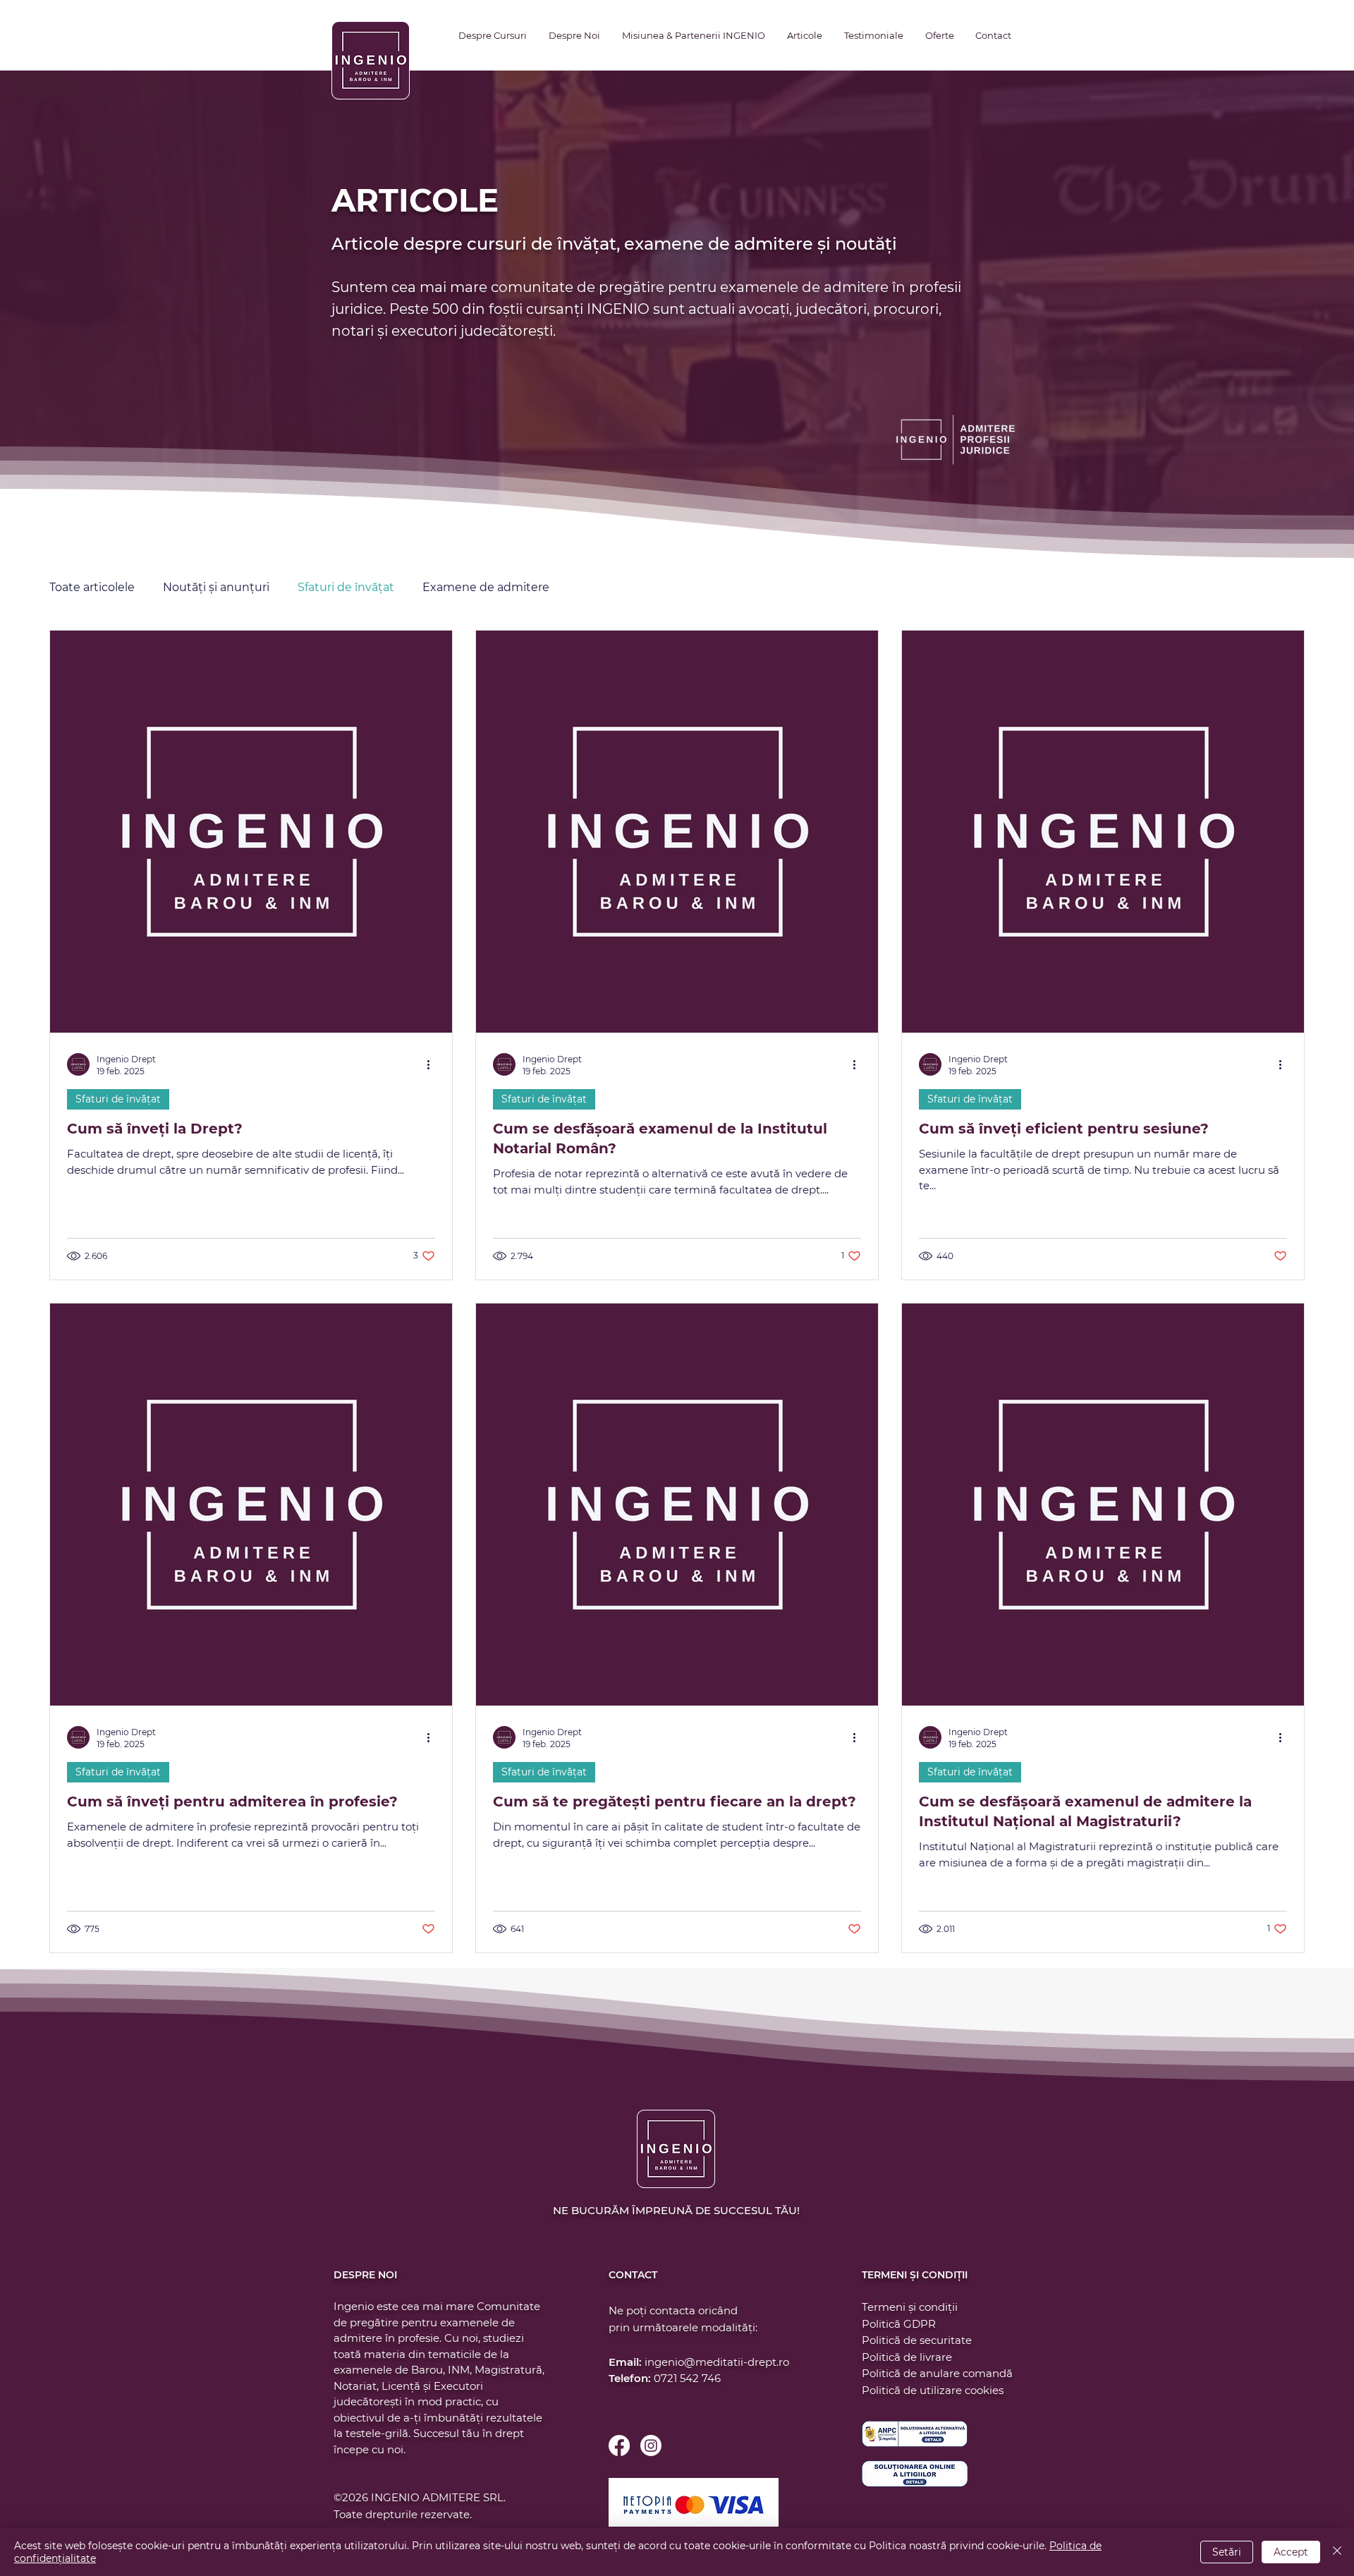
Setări (1227, 2552)
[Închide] (1337, 2552)
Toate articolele (92, 587)
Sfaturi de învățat (346, 587)
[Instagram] (651, 2446)
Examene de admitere (486, 587)
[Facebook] (619, 2446)
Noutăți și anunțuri (216, 587)
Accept (1291, 2552)
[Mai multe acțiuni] (433, 1064)
